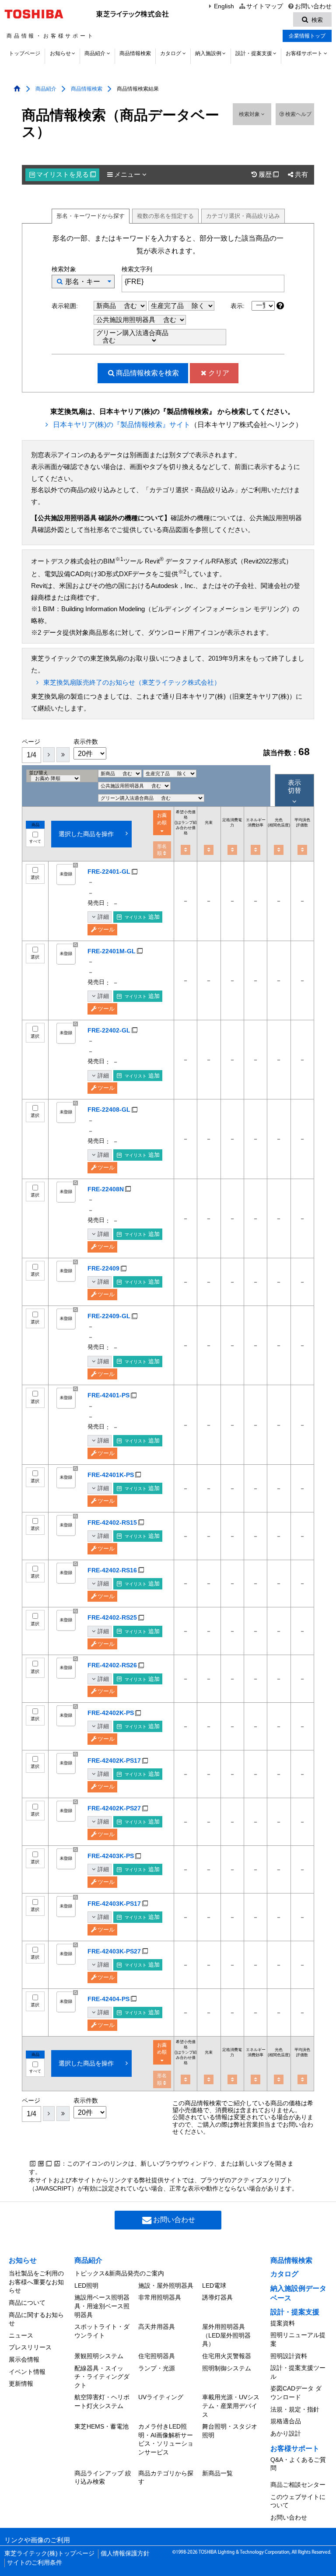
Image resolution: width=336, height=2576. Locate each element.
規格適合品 (286, 2421)
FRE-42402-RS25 (112, 1617)
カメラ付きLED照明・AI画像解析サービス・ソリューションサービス (166, 2439)
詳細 (103, 917)
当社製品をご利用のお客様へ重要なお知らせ (36, 2282)
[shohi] (232, 850)
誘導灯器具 (217, 2297)
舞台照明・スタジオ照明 (230, 2431)
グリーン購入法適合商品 (132, 333)
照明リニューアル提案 (298, 2339)
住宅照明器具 (157, 2356)
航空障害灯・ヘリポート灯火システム (102, 2401)
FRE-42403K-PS (111, 1856)
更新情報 (21, 2383)
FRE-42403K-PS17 (114, 1904)
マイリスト (66, 175)
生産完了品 (168, 306)
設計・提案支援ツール (298, 2372)
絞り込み (243, 216)
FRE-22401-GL (109, 871)
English (224, 6)
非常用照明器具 (160, 2297)
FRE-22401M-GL (112, 951)
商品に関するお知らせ (36, 2319)
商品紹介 (95, 53)
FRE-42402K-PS (111, 1713)
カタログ (171, 53)
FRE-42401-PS (108, 1395)
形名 (91, 216)
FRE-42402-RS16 (112, 1570)
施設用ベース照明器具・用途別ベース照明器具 (102, 2306)
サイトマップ (264, 6)
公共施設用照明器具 (127, 320)
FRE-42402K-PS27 (114, 1808)
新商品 (107, 306)
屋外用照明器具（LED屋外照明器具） (226, 2335)
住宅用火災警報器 (227, 2356)
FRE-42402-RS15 (112, 1522)
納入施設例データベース (298, 2293)
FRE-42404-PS (108, 1999)
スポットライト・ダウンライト (102, 2331)
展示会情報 (24, 2359)
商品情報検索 (135, 53)
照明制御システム (227, 2368)
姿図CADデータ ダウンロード (296, 2393)
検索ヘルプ (298, 114)
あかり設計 (286, 2433)
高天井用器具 (157, 2327)
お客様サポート (304, 53)
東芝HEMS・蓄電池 (101, 2426)
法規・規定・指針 (295, 2409)
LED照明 (86, 2285)
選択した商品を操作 (86, 834)
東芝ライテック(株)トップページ (49, 2553)
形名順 (162, 850)
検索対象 (250, 114)
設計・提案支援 (254, 53)
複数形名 (165, 216)
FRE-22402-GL (109, 1030)
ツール (106, 929)
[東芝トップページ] (35, 14)
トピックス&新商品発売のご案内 (119, 2273)
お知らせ (60, 53)
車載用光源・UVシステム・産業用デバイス (231, 2406)
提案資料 (283, 2323)
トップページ (24, 53)
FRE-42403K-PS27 (114, 1951)
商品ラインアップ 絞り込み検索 (103, 2478)
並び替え (38, 773)
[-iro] (279, 850)
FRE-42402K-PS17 (114, 1760)
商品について (27, 2303)
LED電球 (214, 2285)
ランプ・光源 (157, 2368)
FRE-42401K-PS (111, 1475)
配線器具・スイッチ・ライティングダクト (102, 2377)
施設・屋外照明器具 (166, 2285)
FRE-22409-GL (109, 1316)
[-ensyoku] (302, 850)
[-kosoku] (209, 850)
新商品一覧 (217, 2473)
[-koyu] (255, 850)
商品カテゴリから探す (166, 2478)
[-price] (185, 850)
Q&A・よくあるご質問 (298, 2464)
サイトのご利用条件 (35, 2563)
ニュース (21, 2335)
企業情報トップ (307, 36)
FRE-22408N (106, 1189)
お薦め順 (162, 819)
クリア (219, 373)
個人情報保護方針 (125, 2553)
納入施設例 (208, 53)
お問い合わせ (313, 6)
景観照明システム (99, 2356)
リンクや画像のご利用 (37, 2540)
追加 (142, 917)
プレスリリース (30, 2347)
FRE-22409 (103, 1268)
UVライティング (161, 2397)
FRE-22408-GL (109, 1109)
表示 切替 (294, 786)
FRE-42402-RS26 (112, 1665)
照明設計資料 (289, 2356)
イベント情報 (27, 2372)
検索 (147, 373)
